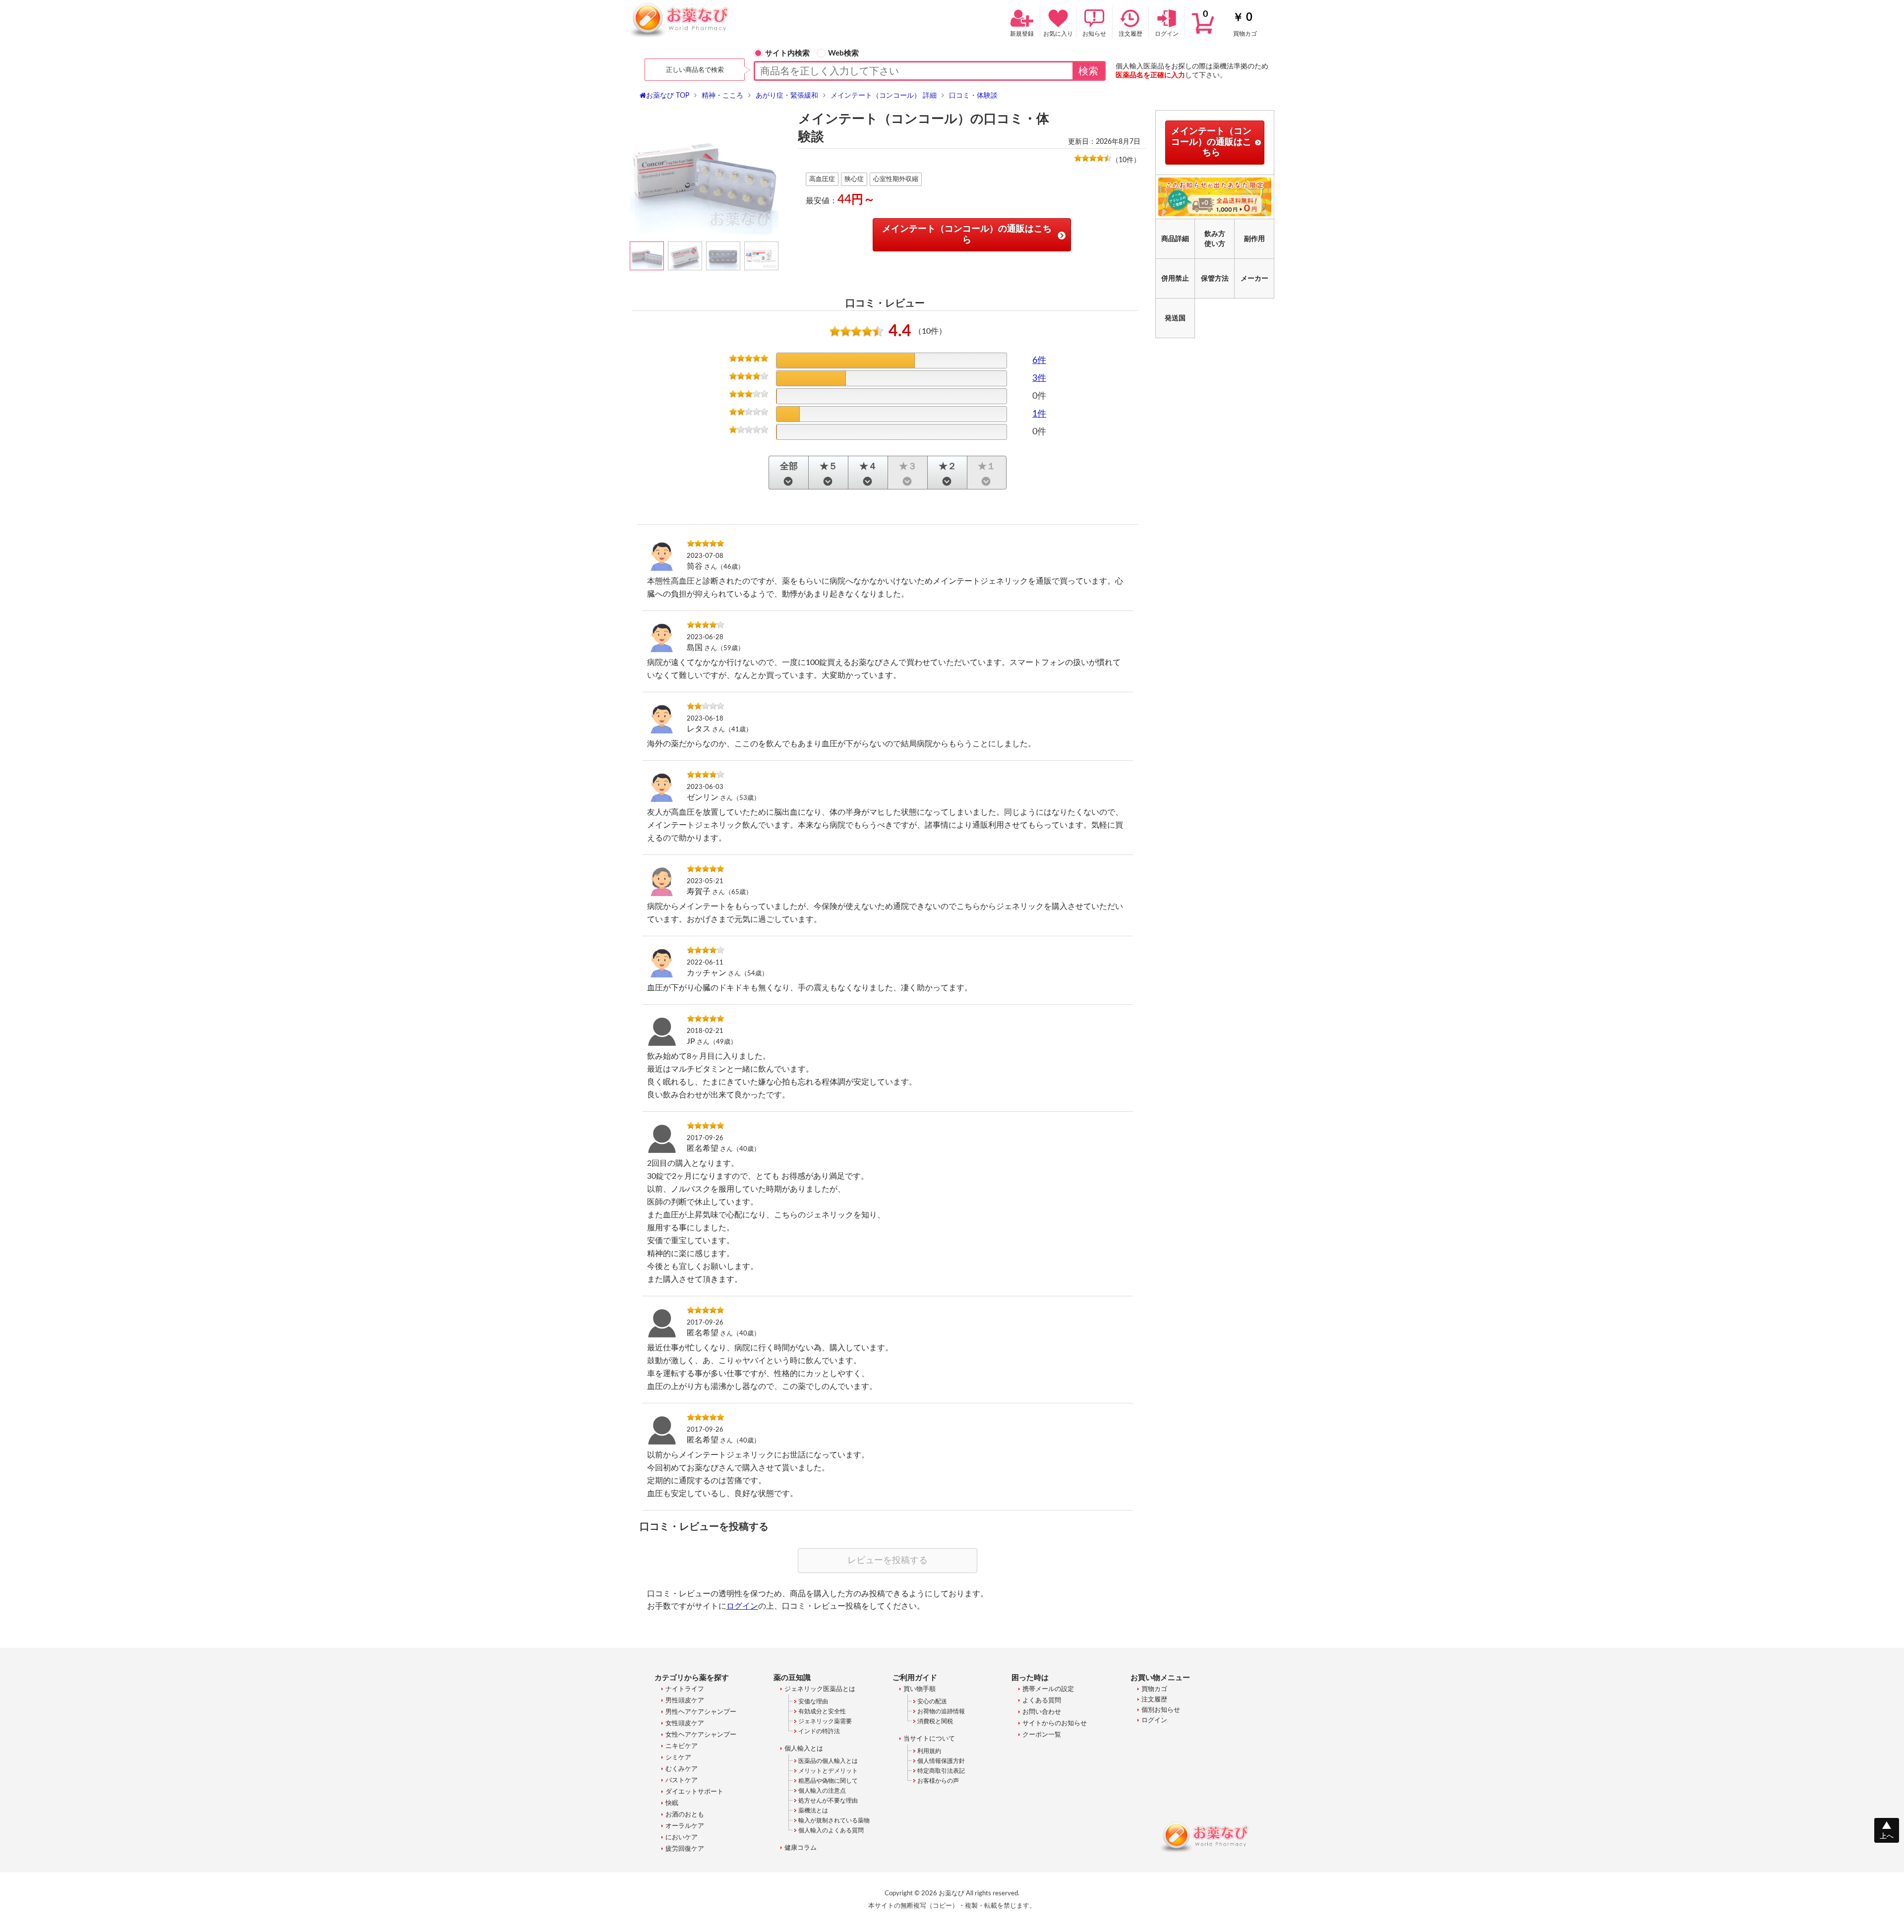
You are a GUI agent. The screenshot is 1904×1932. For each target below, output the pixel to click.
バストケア (682, 1781)
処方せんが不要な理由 (828, 1801)
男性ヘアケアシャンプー (701, 1712)
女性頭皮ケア (685, 1723)
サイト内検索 (787, 53)
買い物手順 (920, 1689)
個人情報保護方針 (941, 1761)
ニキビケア (682, 1746)
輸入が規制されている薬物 (834, 1820)
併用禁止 (1175, 279)
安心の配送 (932, 1701)
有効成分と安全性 (822, 1711)
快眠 (672, 1803)
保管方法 (1215, 279)
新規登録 (1022, 34)
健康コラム (801, 1848)
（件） (1126, 160)
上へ (1887, 1836)
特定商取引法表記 (941, 1771)
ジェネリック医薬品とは (820, 1689)
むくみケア (682, 1769)
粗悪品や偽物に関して (828, 1781)
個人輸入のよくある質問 (831, 1830)
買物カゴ (1230, 23)
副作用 (1254, 239)
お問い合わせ (1042, 1712)
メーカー (1254, 279)
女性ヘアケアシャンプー (701, 1735)
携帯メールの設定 (1048, 1689)
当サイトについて (929, 1739)
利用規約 (929, 1751)
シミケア (678, 1758)
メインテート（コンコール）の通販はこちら (967, 235)
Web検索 (843, 53)
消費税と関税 (935, 1721)
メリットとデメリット (828, 1771)
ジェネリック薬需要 (825, 1721)
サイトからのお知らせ (1055, 1723)
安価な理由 (813, 1701)
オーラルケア (685, 1826)
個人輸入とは (804, 1749)
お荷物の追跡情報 (941, 1711)
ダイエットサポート (694, 1792)
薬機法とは (813, 1811)
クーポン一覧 (1042, 1735)
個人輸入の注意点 (822, 1791)
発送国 (1175, 318)
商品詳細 (1175, 239)
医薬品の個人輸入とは (828, 1761)
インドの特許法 (819, 1731)
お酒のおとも (685, 1815)
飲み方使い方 (1215, 239)
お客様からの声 (938, 1781)
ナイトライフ (685, 1689)
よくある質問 (1042, 1701)
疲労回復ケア (685, 1849)
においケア (682, 1838)
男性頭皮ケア (685, 1701)
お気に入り (1058, 34)
